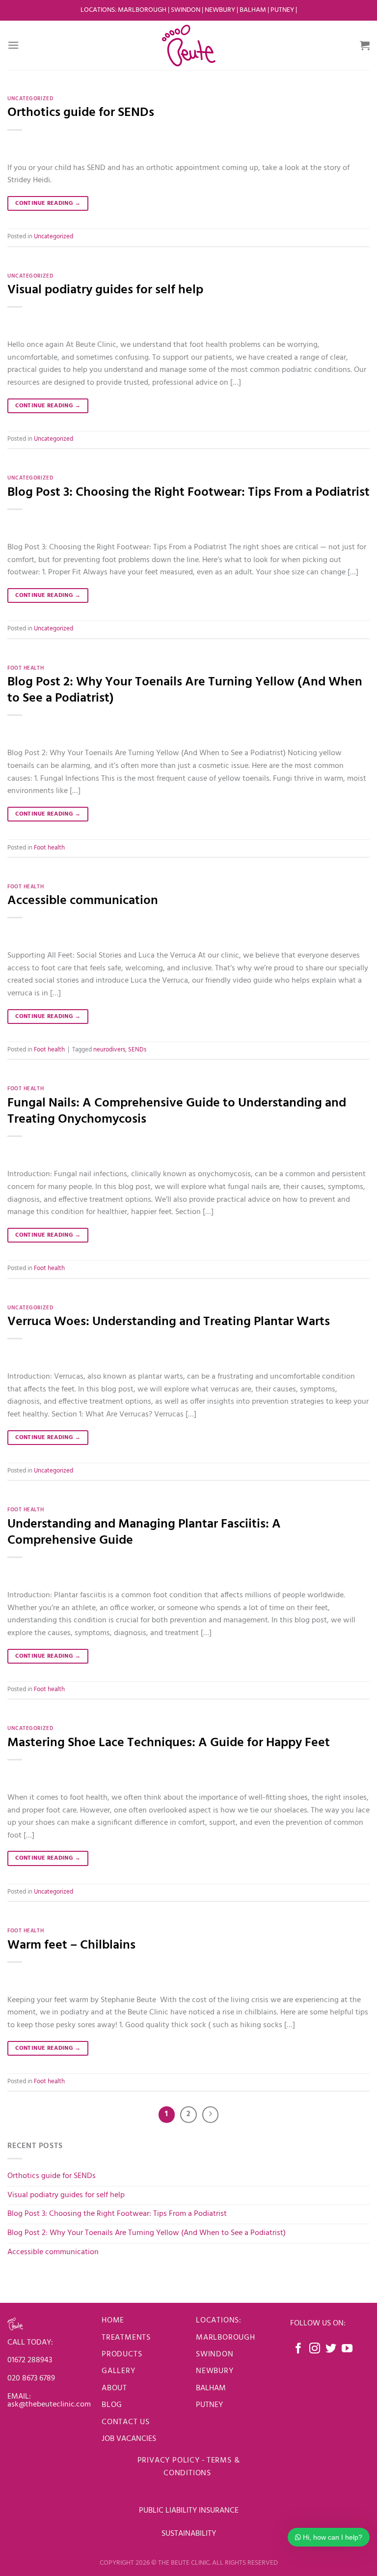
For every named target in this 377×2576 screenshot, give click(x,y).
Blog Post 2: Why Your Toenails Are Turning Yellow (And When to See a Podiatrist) (185, 690)
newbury (215, 2371)
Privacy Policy (169, 2461)
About (114, 2388)
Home (113, 2321)
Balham (254, 10)
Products (122, 2354)
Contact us (126, 2422)
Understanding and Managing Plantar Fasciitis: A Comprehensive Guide (144, 1532)
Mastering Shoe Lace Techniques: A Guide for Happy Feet (169, 1743)
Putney (283, 10)
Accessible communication (83, 901)
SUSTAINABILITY (189, 2534)
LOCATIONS (98, 10)
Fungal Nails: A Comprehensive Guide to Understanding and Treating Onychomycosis (177, 1111)
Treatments (126, 2338)
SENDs (137, 1050)
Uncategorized (30, 99)
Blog (112, 2405)
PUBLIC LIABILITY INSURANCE (189, 2511)
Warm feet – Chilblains (71, 1945)
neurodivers (109, 1050)
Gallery (119, 2371)
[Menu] (13, 45)
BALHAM (211, 2388)
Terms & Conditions (202, 2467)
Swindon (186, 10)
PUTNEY (209, 2405)
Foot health (26, 668)
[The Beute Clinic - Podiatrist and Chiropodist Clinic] (188, 45)
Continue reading (48, 203)
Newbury (221, 10)
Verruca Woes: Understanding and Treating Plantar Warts (169, 1322)
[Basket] (365, 45)
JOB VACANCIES (130, 2439)
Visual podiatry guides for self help (105, 290)
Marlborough (142, 10)
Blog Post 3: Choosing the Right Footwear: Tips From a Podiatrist (188, 493)
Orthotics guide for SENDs (81, 113)
